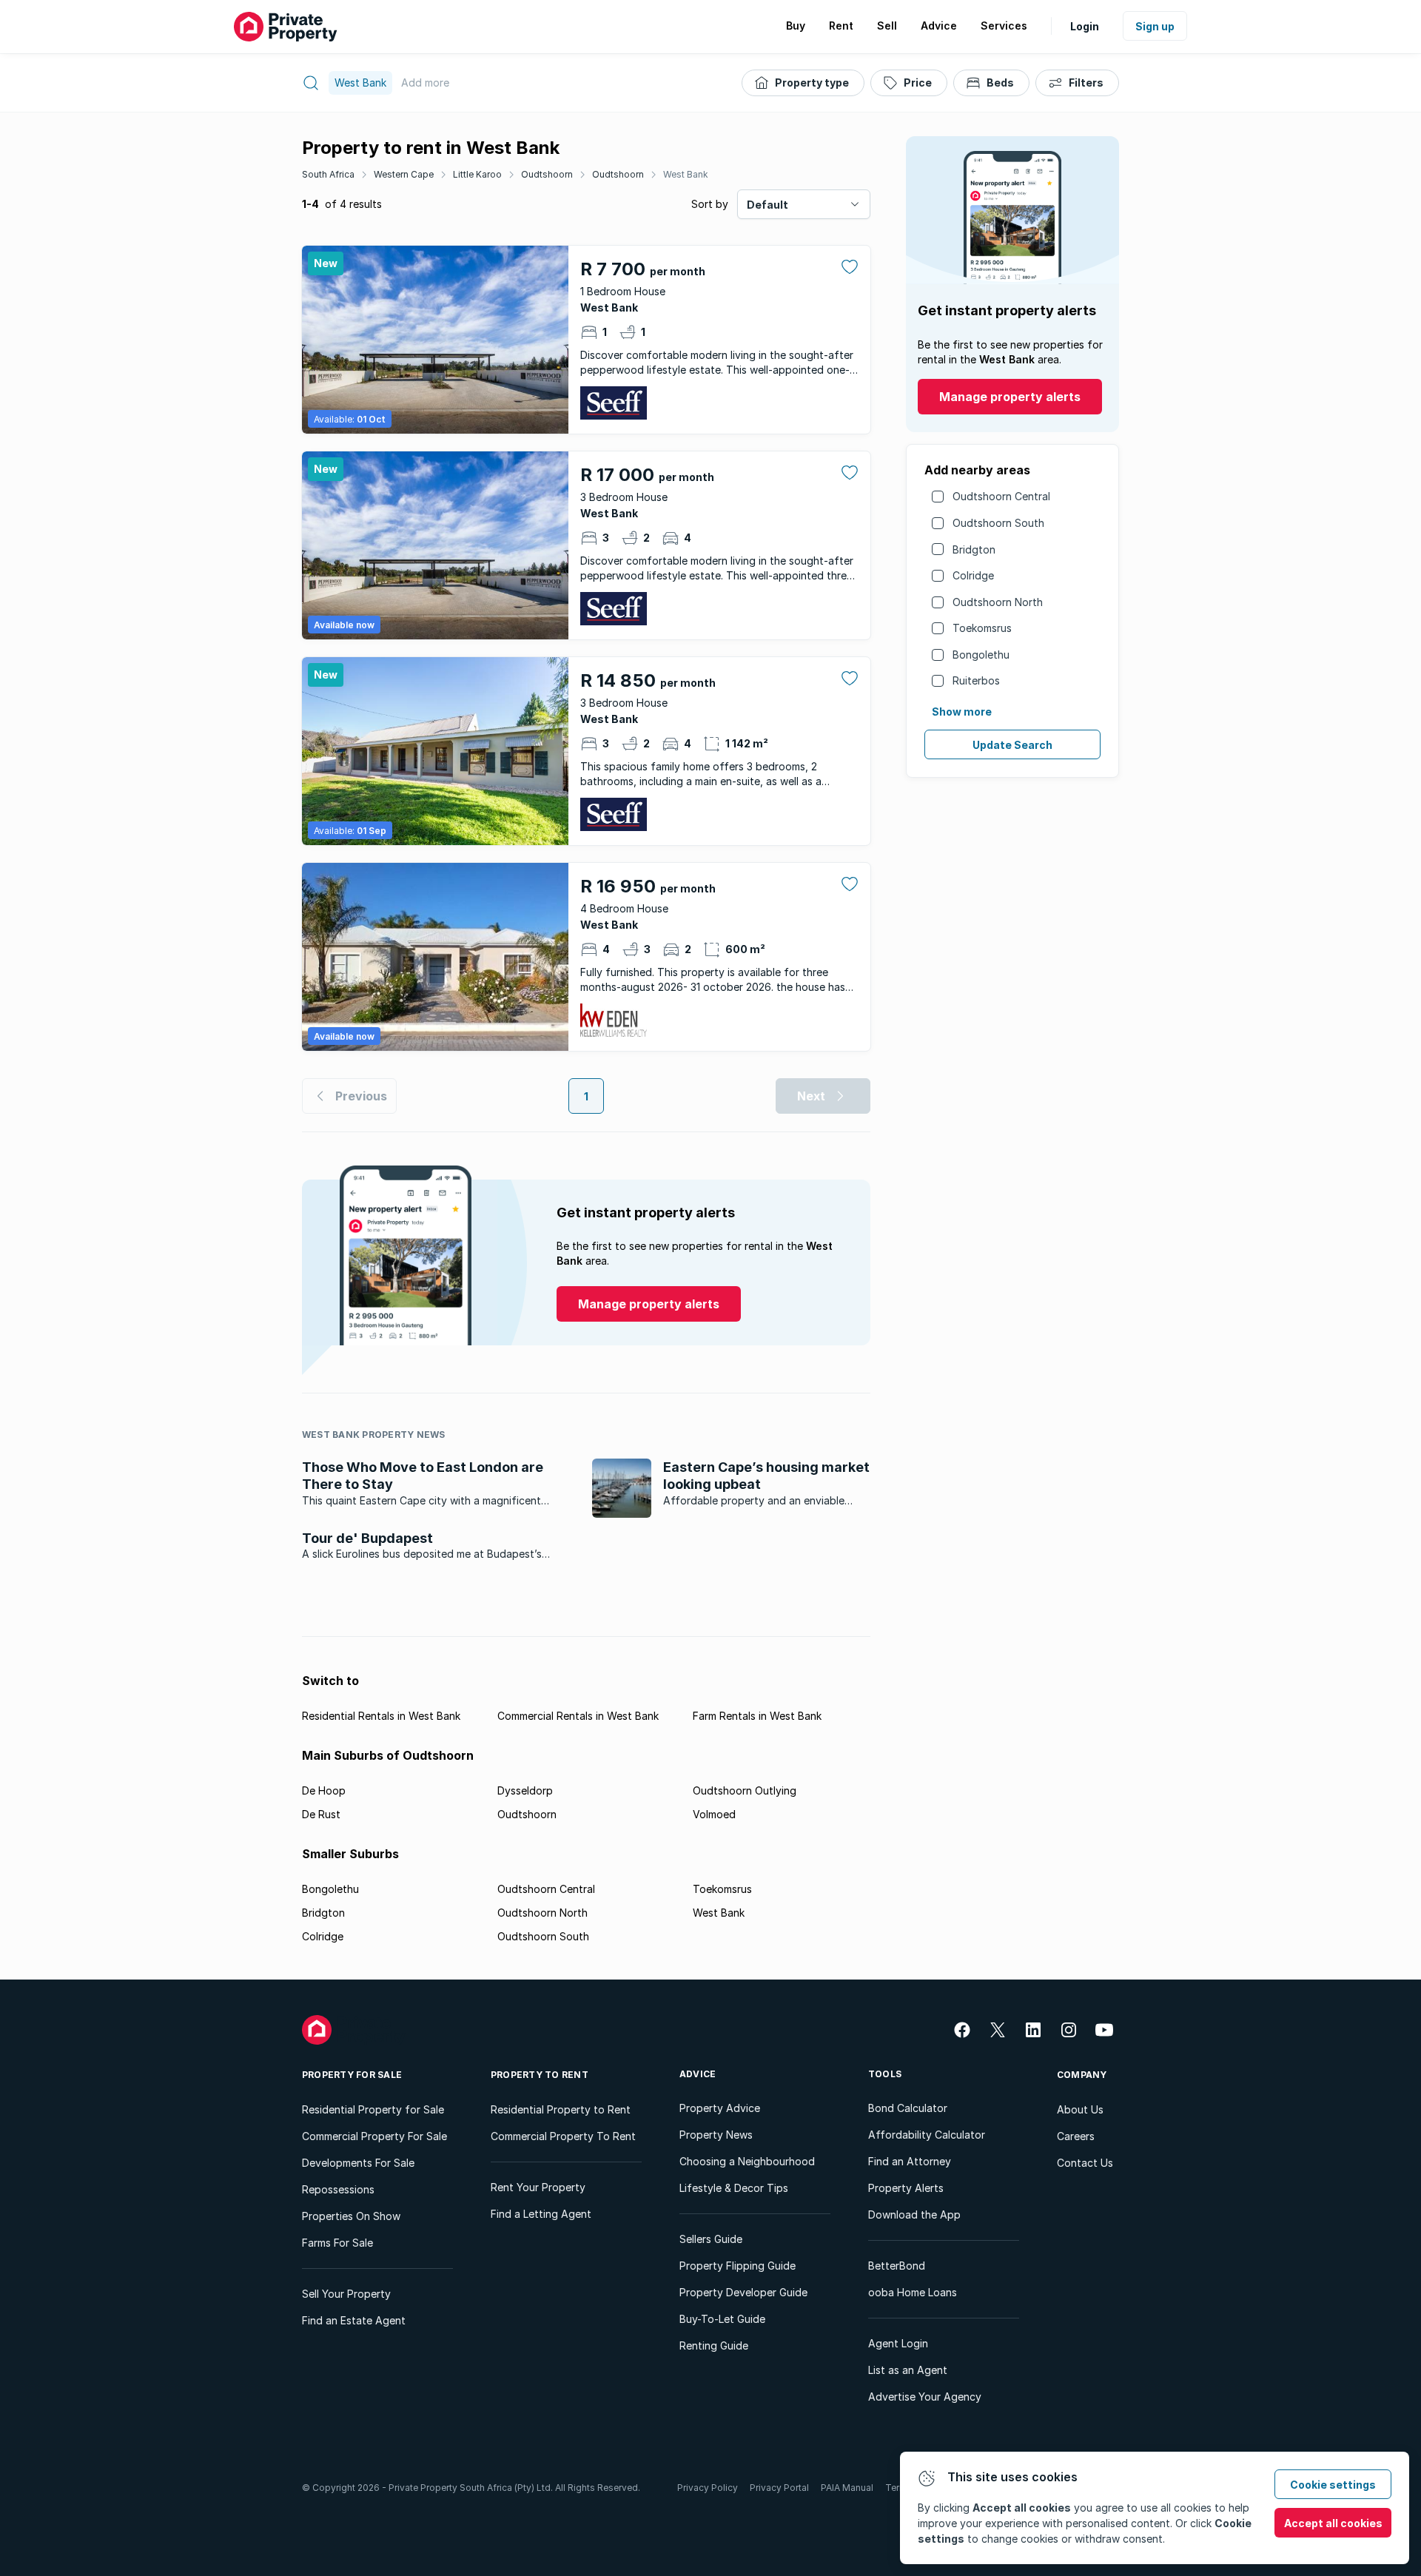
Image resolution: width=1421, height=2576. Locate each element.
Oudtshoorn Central (1001, 496)
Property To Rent (540, 2075)
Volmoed (714, 1814)
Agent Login (898, 2343)
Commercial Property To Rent (563, 2136)
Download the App (914, 2215)
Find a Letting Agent (541, 2214)
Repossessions (338, 2189)
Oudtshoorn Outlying (745, 1790)
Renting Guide (714, 2345)
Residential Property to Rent (561, 2109)
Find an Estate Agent (354, 2320)
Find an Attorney (910, 2161)
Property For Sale (352, 2075)
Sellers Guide (711, 2239)
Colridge (973, 575)
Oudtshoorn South (998, 523)
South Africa (328, 174)
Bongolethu (981, 655)
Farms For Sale (337, 2243)
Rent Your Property (538, 2187)
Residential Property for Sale (373, 2109)
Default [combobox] (767, 205)
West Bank (686, 174)
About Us (1080, 2109)
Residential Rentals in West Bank (381, 1716)
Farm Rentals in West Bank (757, 1716)
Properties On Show (351, 2216)
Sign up (1155, 26)
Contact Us (1085, 2163)
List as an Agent (908, 2370)
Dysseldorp (525, 1790)
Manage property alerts (1010, 397)
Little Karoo (477, 174)
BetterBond (897, 2266)
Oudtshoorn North (998, 602)
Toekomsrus (982, 628)
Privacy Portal (779, 2488)
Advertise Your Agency (925, 2397)
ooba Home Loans (913, 2292)
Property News (716, 2135)
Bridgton (974, 549)
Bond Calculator (908, 2108)
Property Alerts (906, 2188)
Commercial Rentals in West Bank (578, 1716)
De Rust (321, 1814)
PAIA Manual (847, 2488)
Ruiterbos (976, 680)
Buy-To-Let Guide (722, 2319)
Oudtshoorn (547, 174)
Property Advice (720, 2108)
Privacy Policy (708, 2488)
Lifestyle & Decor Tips (734, 2188)
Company (1082, 2075)
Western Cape (404, 174)
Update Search (1012, 745)
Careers (1076, 2136)
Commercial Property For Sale (374, 2136)
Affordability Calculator (927, 2135)
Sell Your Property (346, 2294)
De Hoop (324, 1790)
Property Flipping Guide (738, 2266)
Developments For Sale (358, 2163)
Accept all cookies (1333, 2523)
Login (1085, 26)
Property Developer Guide (743, 2292)
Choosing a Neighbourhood (747, 2161)
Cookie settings (1333, 2485)
